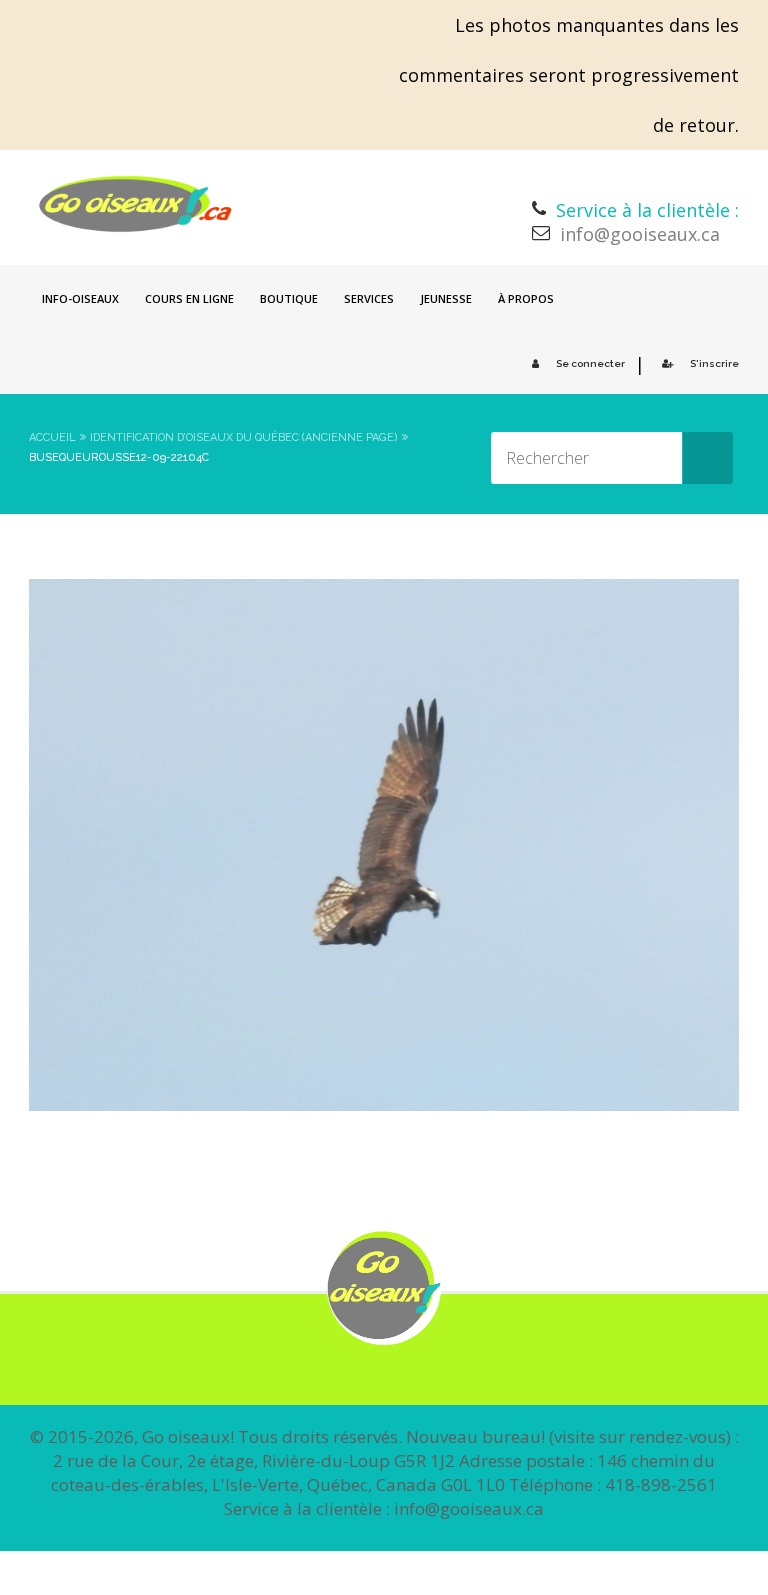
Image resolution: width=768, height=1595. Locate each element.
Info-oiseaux (80, 298)
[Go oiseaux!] (135, 204)
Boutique (289, 298)
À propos (526, 298)
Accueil (52, 437)
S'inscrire (714, 363)
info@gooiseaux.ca (640, 234)
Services (369, 298)
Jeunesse (446, 298)
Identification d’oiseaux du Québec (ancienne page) (244, 437)
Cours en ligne (189, 298)
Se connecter (590, 363)
